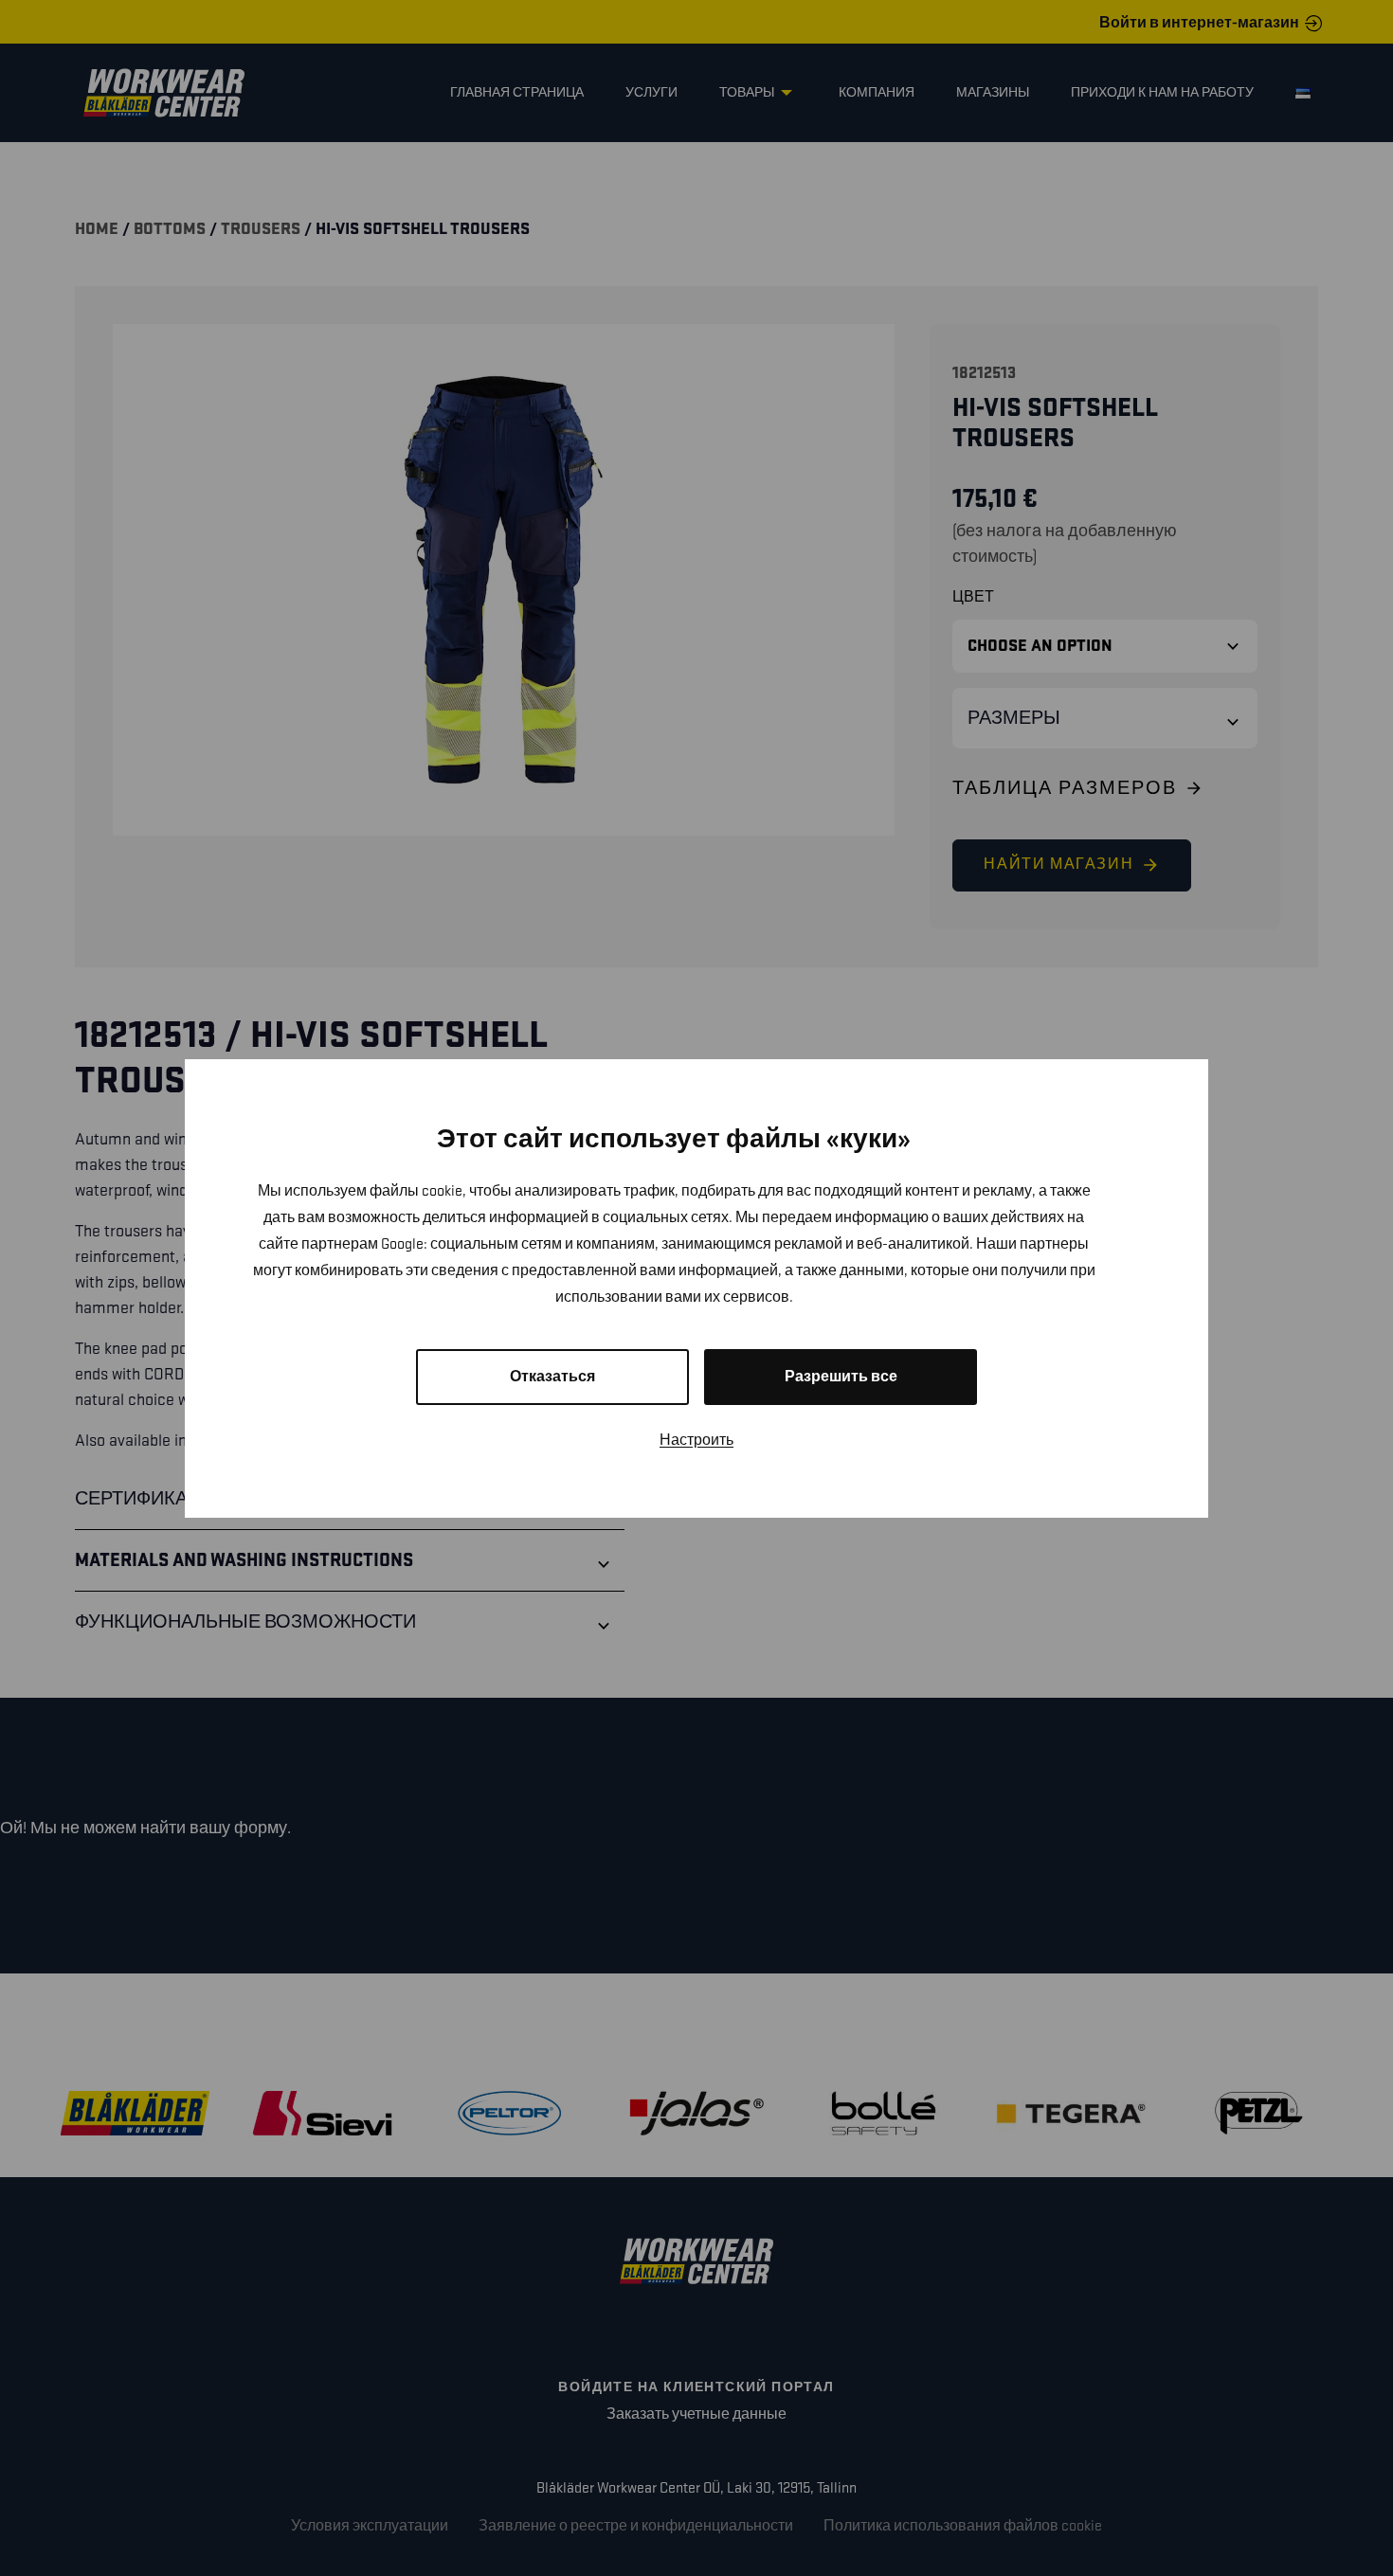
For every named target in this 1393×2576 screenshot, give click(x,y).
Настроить (696, 1441)
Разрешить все (841, 1377)
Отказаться (552, 1377)
